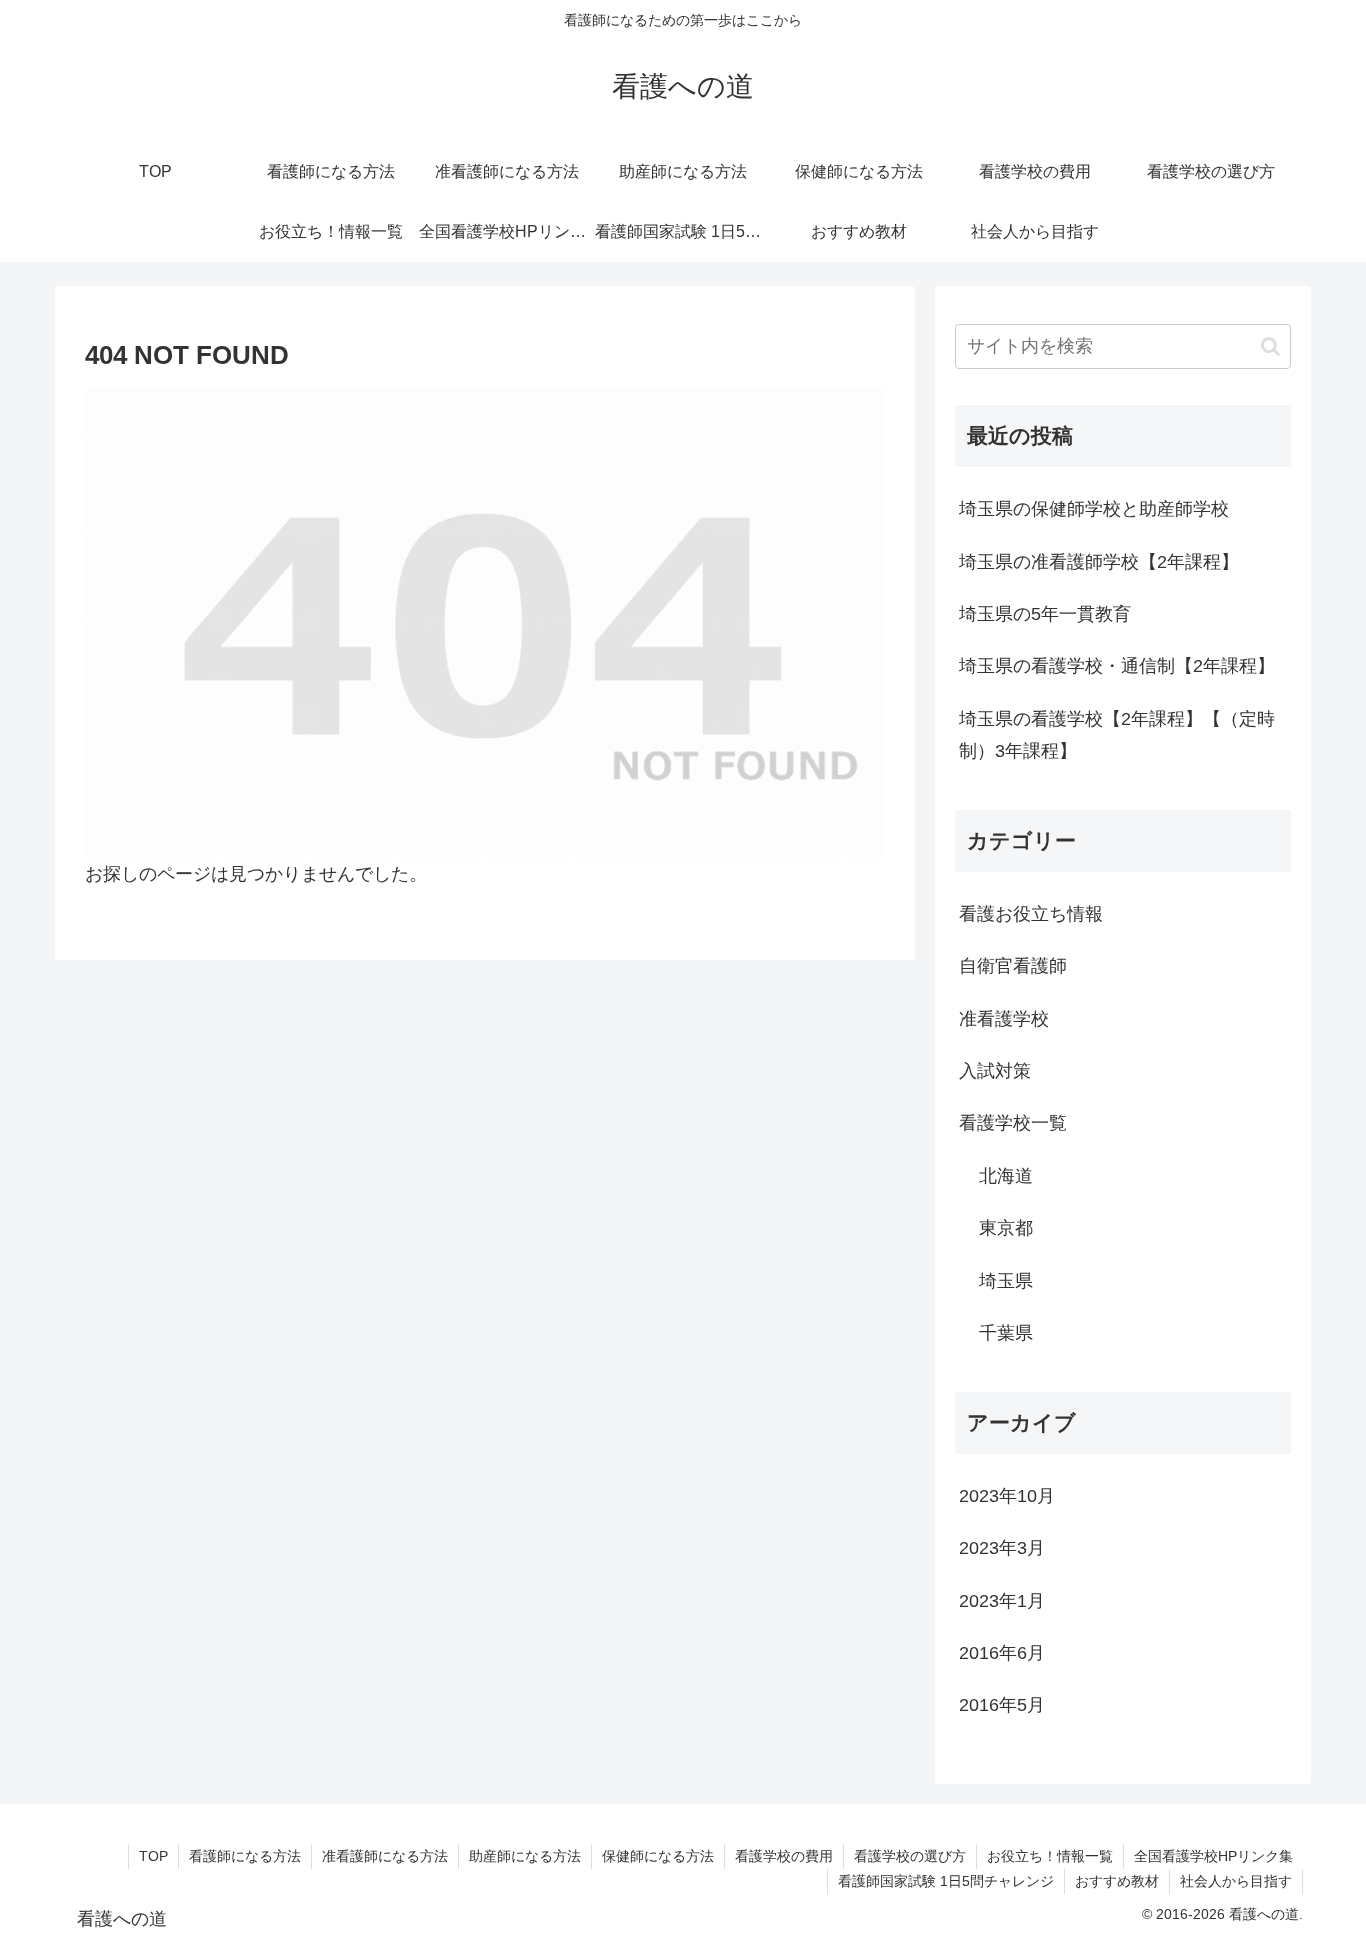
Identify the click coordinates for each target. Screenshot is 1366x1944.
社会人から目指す (1236, 1881)
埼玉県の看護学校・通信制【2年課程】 (1117, 666)
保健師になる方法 (658, 1856)
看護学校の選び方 (910, 1856)
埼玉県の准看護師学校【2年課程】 (1099, 562)
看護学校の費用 (784, 1856)
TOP (153, 1856)
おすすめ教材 (1117, 1881)
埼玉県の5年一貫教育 (1045, 614)
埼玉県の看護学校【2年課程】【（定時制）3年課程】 (1117, 735)
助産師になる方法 (525, 1856)
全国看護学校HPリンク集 (1213, 1856)
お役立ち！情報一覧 (1050, 1856)
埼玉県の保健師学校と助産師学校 (1094, 509)
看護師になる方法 (245, 1856)
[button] (1270, 346)
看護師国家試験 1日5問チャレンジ (946, 1881)
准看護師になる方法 (385, 1856)
